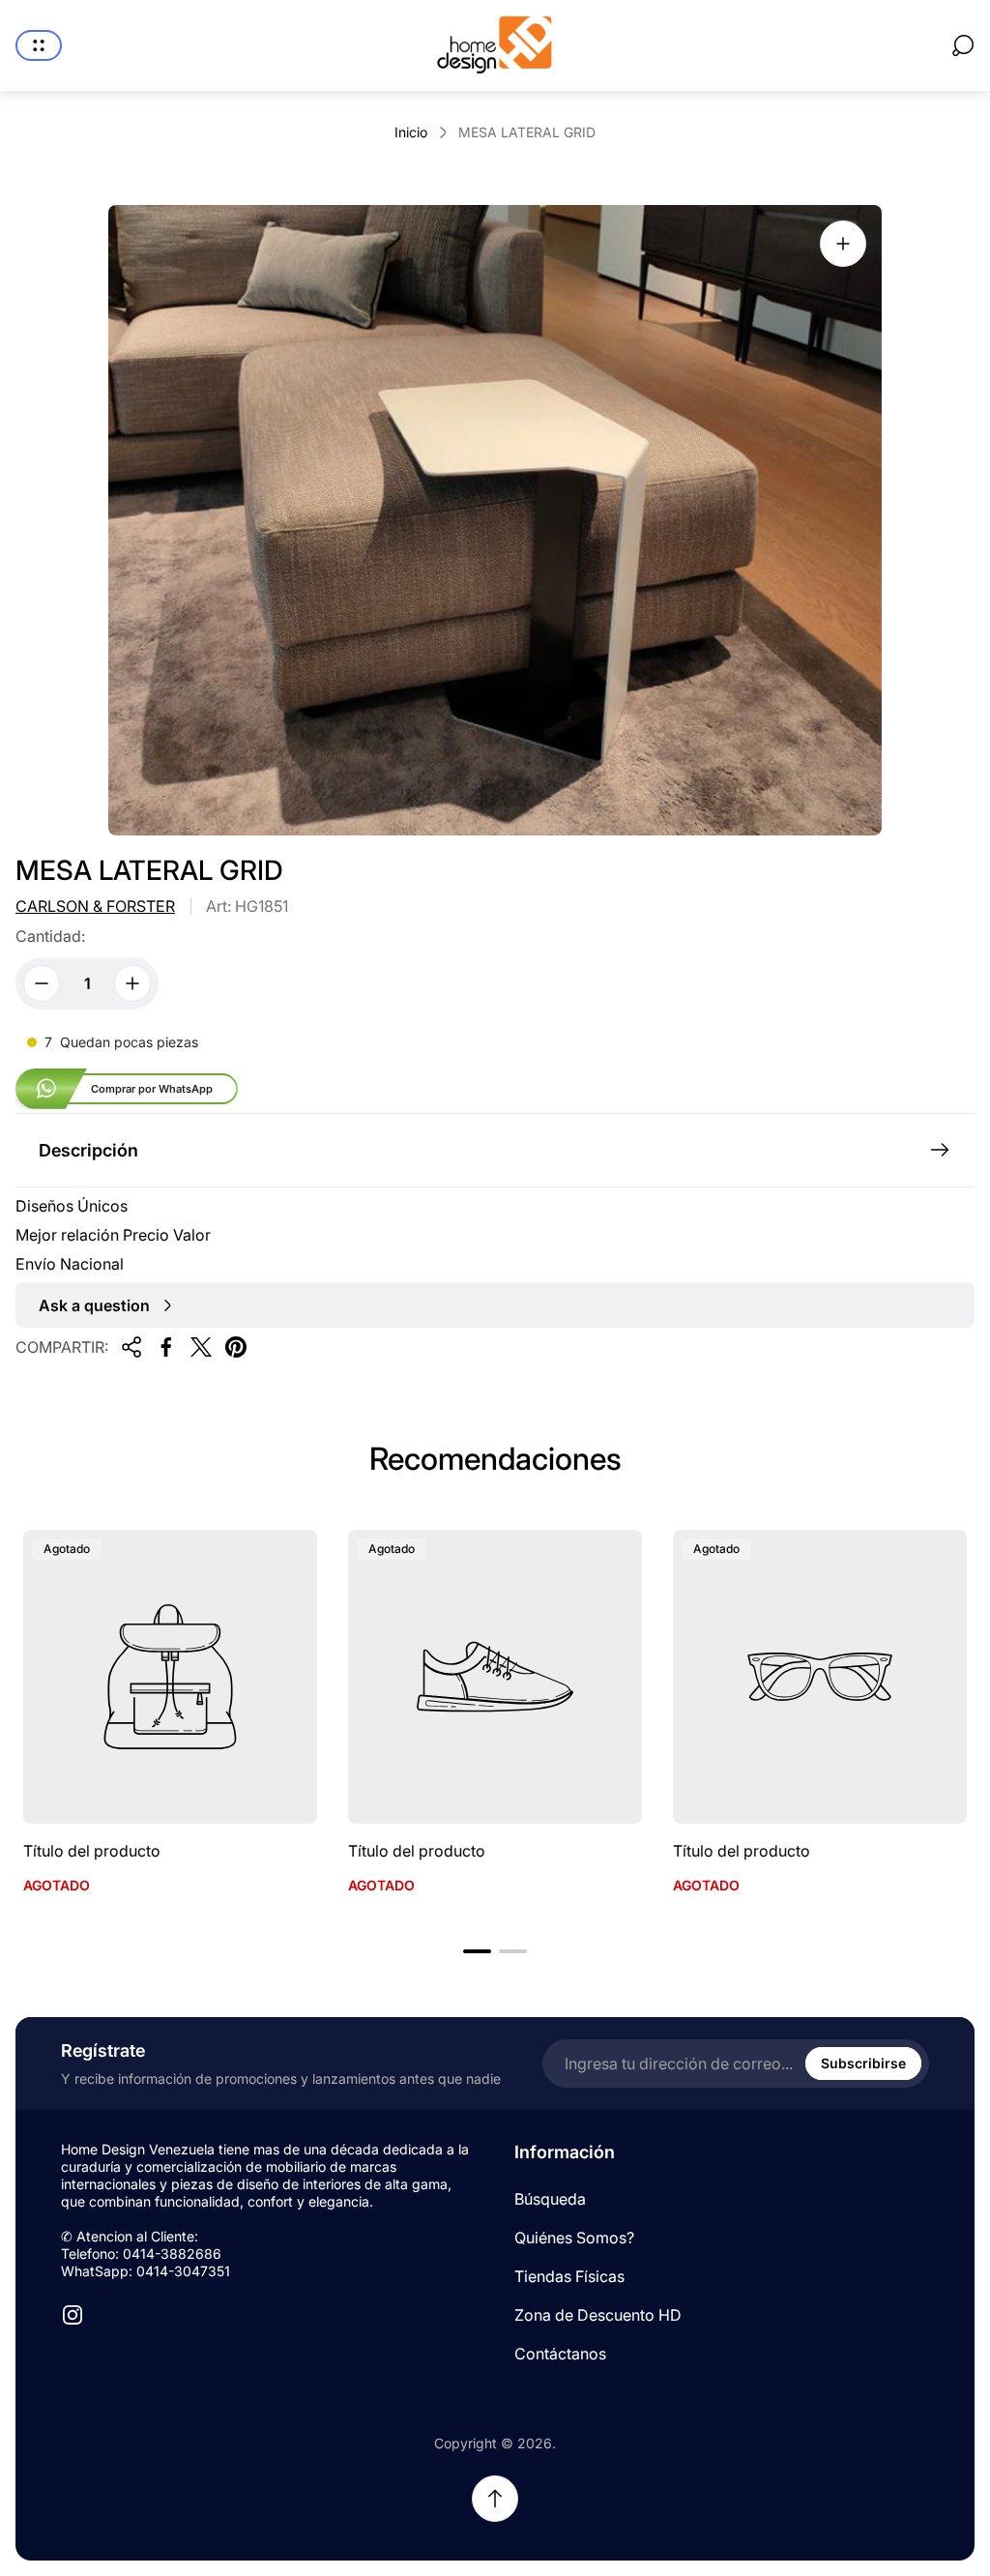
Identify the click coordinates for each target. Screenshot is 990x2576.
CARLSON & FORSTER (95, 906)
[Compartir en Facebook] (166, 1347)
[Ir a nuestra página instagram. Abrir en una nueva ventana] (73, 2315)
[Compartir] (131, 1347)
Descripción (88, 1150)
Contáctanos (560, 2354)
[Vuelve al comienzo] (495, 2499)
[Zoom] (843, 244)
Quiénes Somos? (574, 2238)
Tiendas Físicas (569, 2276)
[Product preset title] (170, 1677)
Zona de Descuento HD (598, 2315)
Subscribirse (863, 2063)
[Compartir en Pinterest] (236, 1347)
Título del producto (92, 1851)
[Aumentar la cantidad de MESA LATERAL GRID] (132, 983)
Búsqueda (550, 2199)
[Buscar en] (963, 45)
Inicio (411, 132)
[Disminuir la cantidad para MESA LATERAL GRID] (42, 983)
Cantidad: (50, 936)
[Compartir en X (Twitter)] (201, 1347)
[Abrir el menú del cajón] (39, 45)
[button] (477, 1951)
